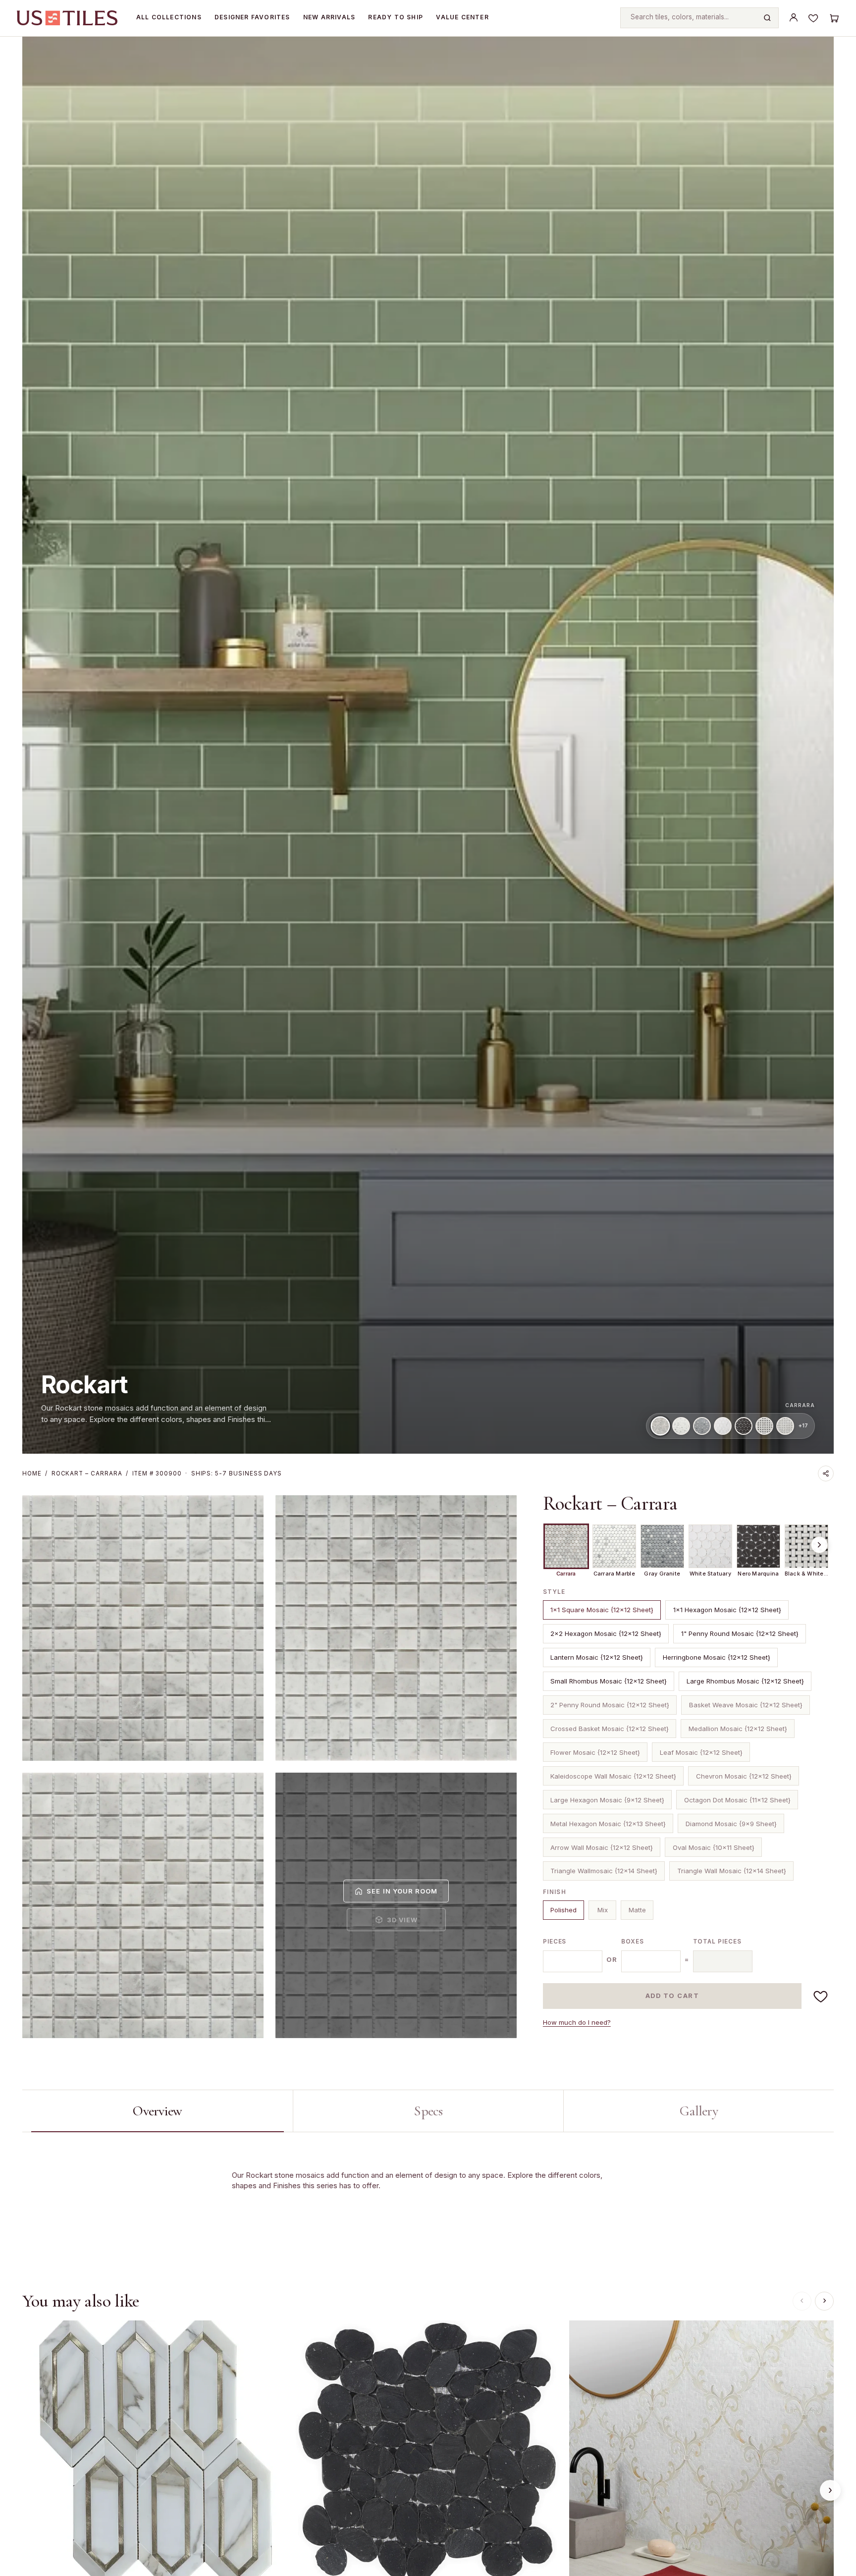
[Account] (794, 18)
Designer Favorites (252, 17)
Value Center (462, 17)
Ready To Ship (396, 17)
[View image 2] (396, 1628)
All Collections (169, 17)
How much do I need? (577, 2022)
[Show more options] (819, 1545)
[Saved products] (813, 18)
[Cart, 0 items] (834, 18)
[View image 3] (143, 1905)
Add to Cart (672, 1996)
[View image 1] (143, 1628)
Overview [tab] (157, 2111)
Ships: (237, 1473)
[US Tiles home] (67, 18)
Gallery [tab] (699, 2111)
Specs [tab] (428, 2111)
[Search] (767, 18)
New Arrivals (329, 17)
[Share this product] (826, 1473)
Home (32, 1473)
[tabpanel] (428, 2197)
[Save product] (821, 1996)
